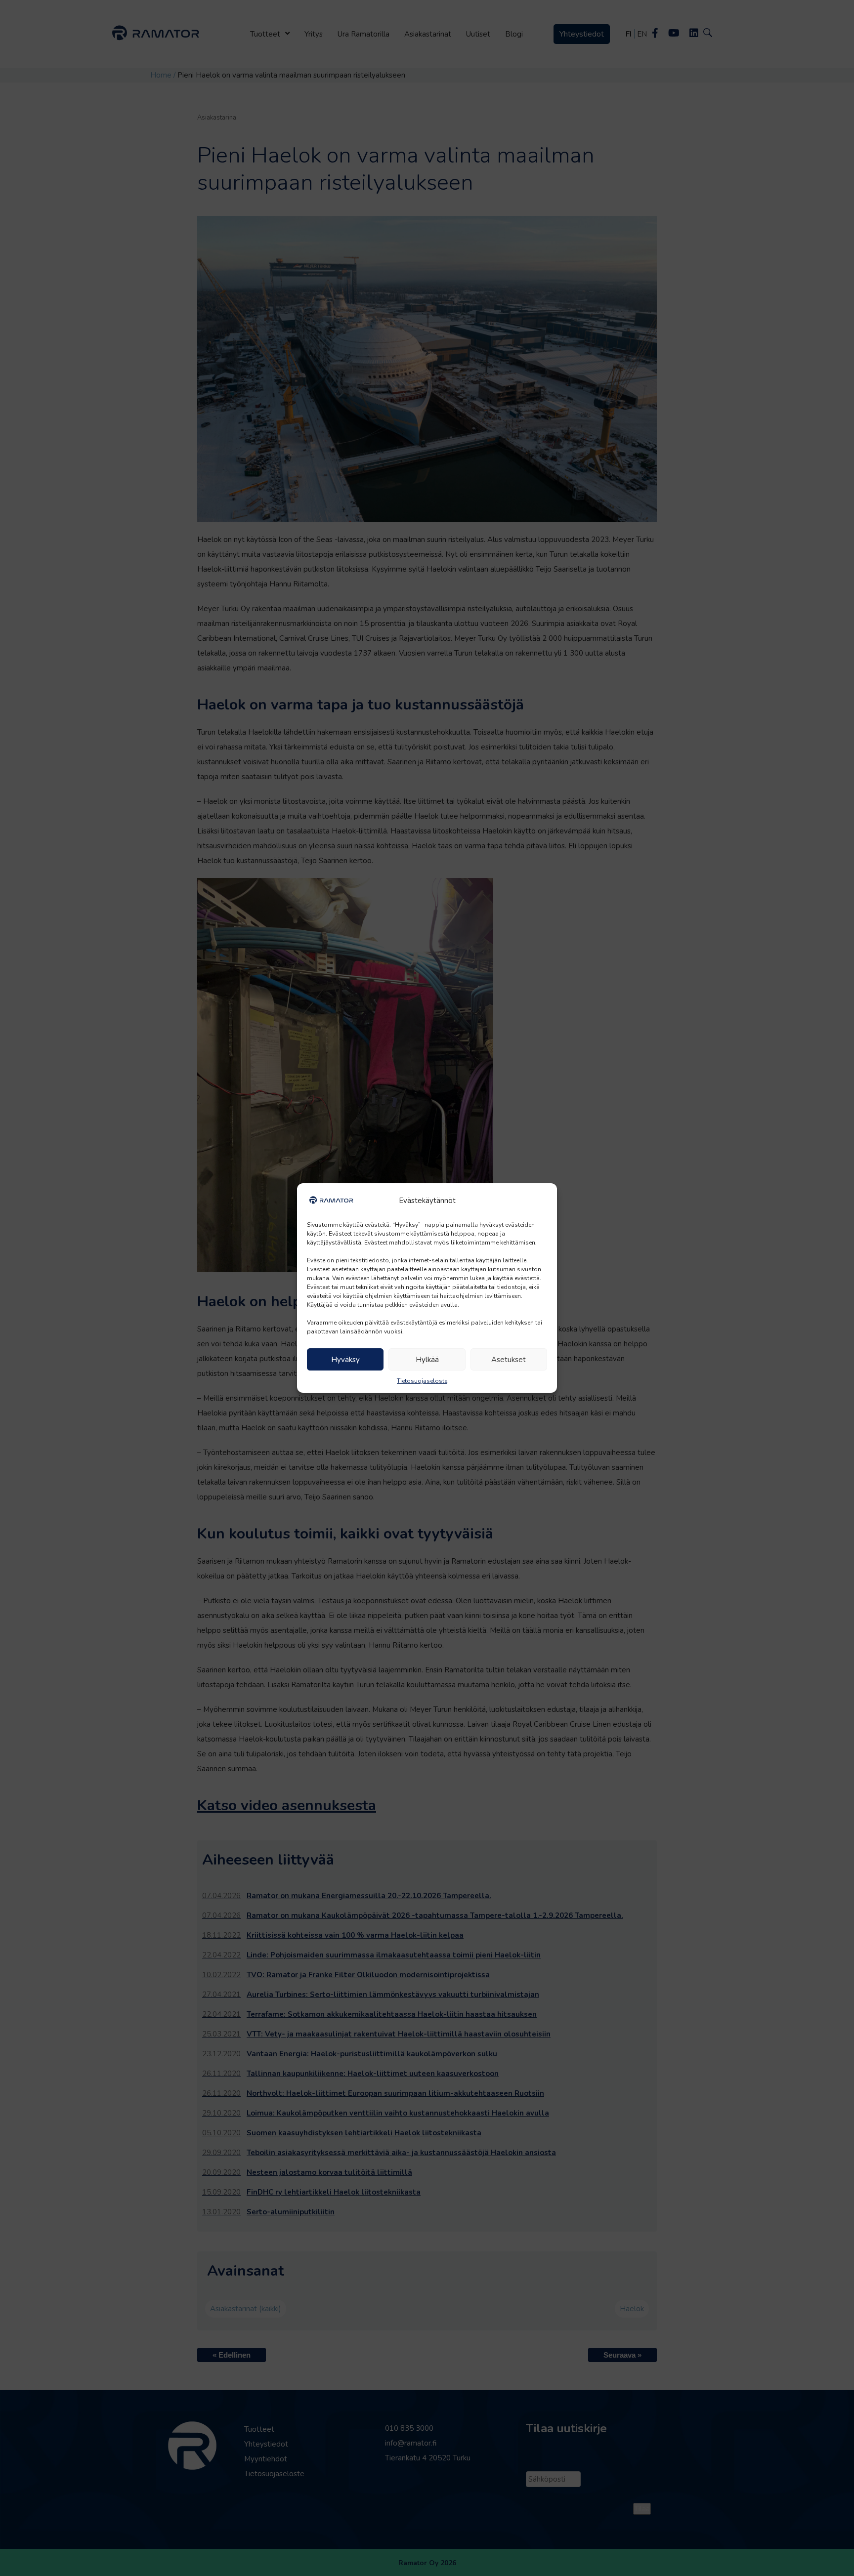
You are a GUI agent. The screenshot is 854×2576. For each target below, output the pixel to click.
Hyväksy (345, 1360)
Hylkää (427, 1360)
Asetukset (509, 1360)
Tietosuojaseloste (422, 1381)
